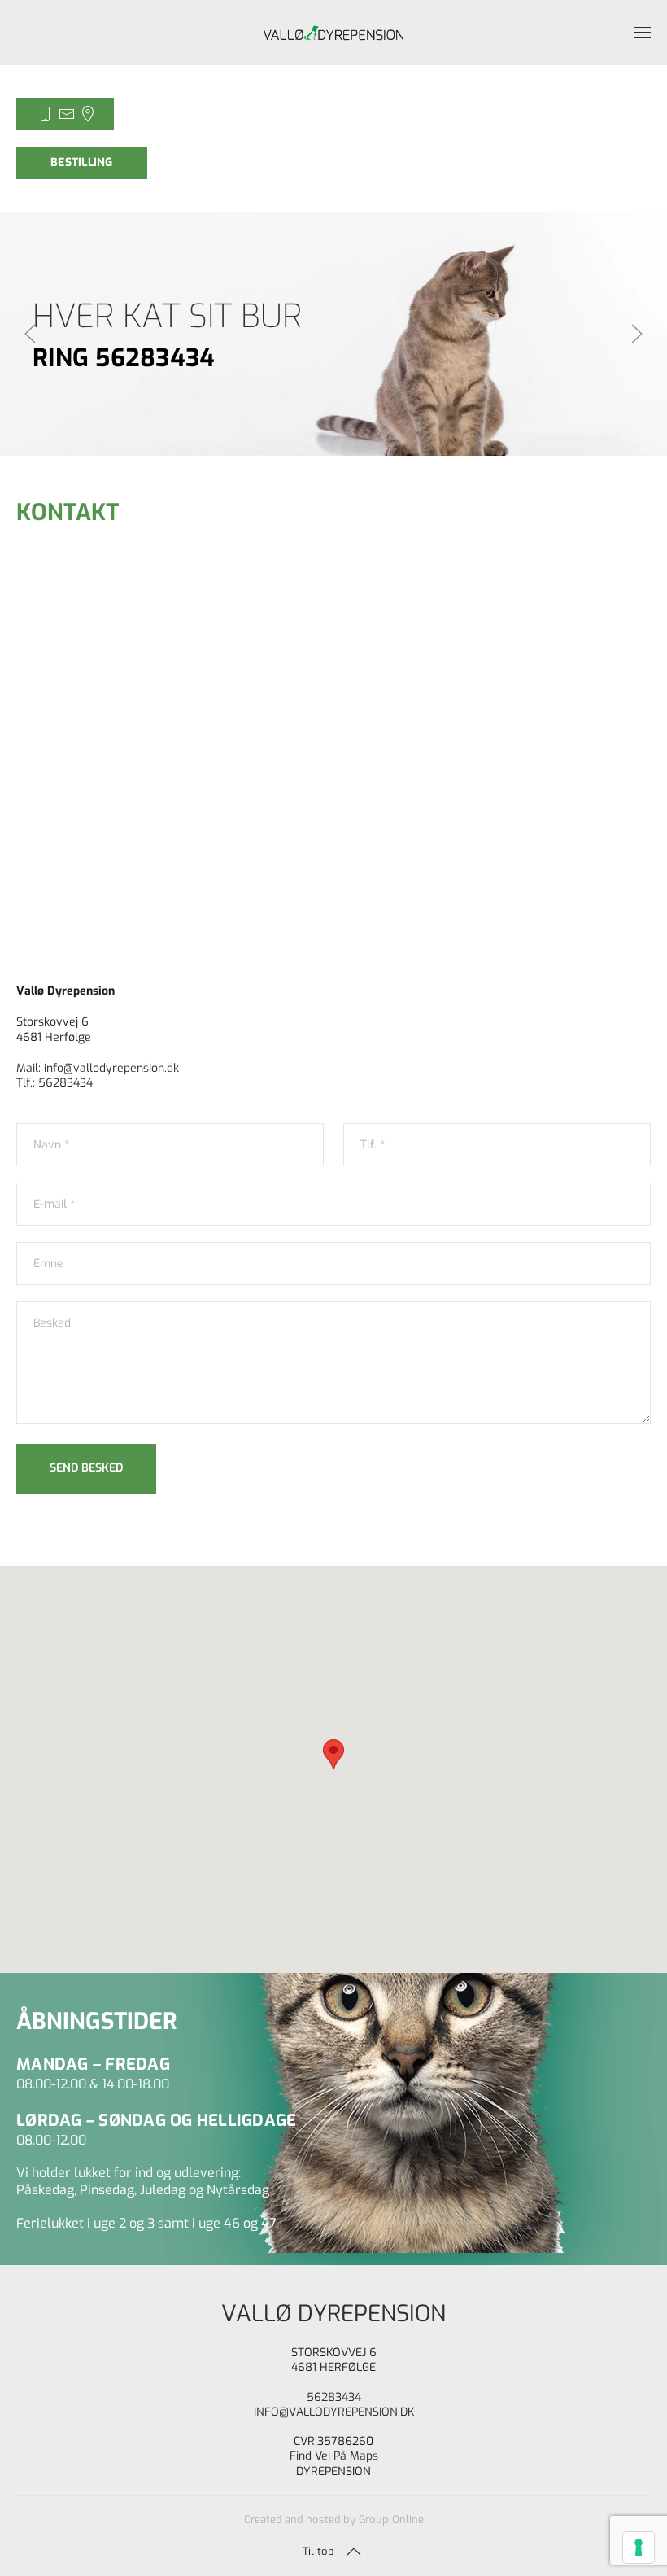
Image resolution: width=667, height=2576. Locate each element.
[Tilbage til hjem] (333, 33)
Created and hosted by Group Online (334, 2519)
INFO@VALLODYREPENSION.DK (334, 2412)
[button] (643, 33)
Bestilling (82, 162)
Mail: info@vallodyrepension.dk (98, 1068)
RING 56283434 (124, 358)
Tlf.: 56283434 (54, 1083)
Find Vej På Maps (334, 2456)
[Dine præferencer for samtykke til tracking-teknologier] (639, 2548)
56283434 (334, 2397)
